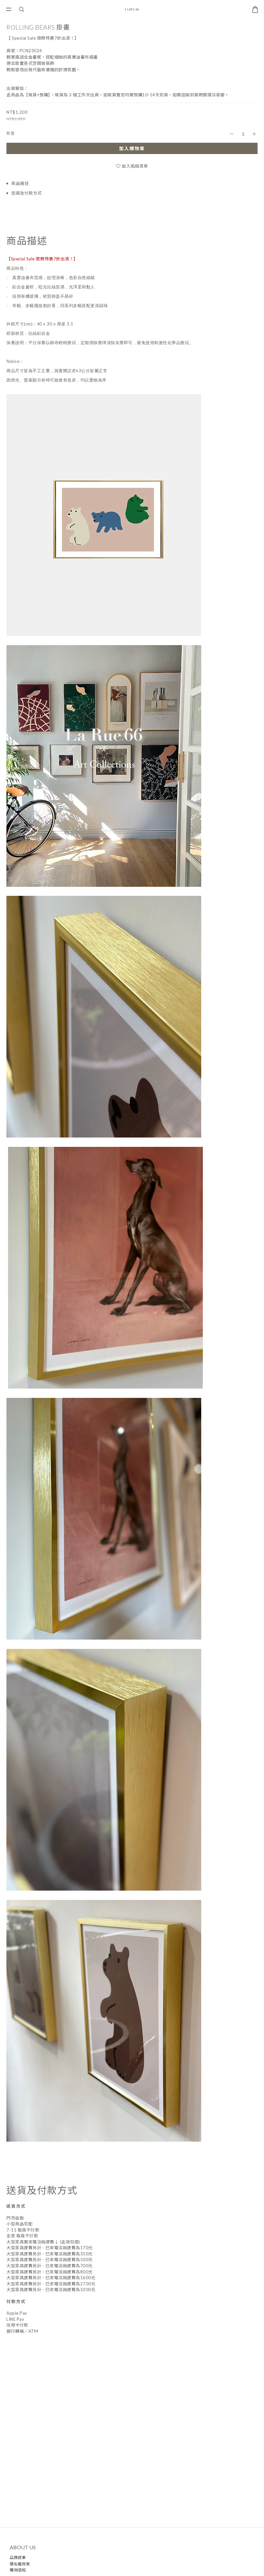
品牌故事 (18, 2557)
